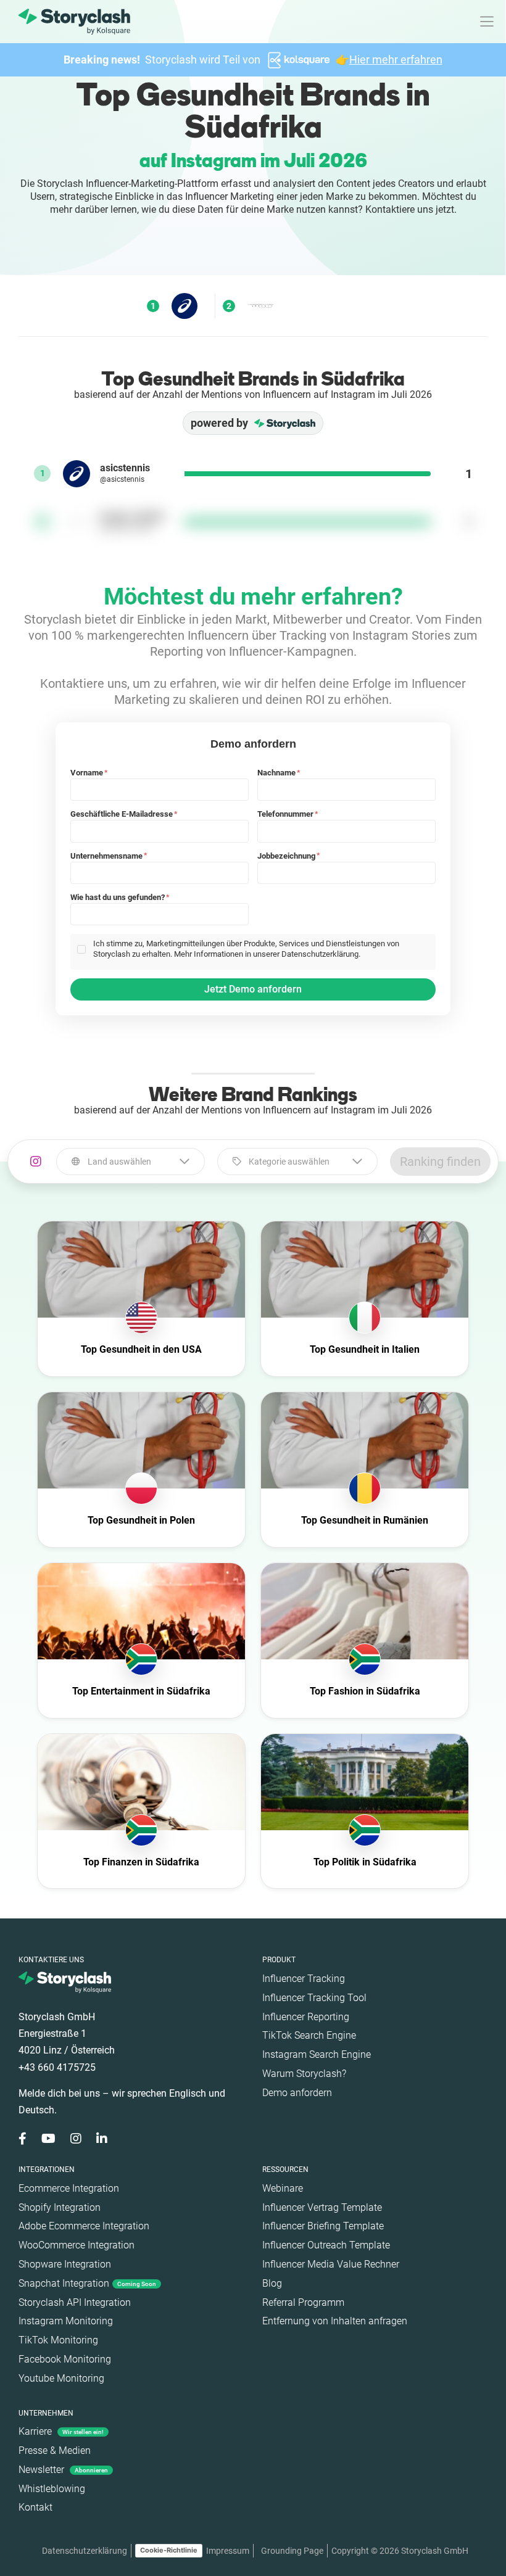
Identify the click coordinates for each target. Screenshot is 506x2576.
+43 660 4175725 (57, 2067)
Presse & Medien (55, 2450)
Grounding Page (292, 2551)
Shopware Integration (65, 2264)
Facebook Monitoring (65, 2359)
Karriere (61, 2431)
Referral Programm (303, 2302)
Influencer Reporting (306, 2017)
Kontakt (35, 2507)
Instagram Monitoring (66, 2321)
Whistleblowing (52, 2489)
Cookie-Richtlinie (169, 2550)
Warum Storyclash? (304, 2074)
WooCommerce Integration (77, 2245)
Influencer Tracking (304, 1979)
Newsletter (63, 2470)
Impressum (228, 2551)
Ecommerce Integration (69, 2188)
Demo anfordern (297, 2093)
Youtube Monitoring (61, 2378)
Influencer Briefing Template (323, 2226)
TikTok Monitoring (58, 2340)
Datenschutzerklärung (85, 2551)
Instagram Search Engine (317, 2054)
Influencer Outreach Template (326, 2245)
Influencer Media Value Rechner (331, 2264)
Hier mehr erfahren (396, 60)
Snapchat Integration (87, 2283)
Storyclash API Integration (75, 2302)
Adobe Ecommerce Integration (84, 2226)
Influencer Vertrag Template (322, 2207)
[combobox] (131, 1162)
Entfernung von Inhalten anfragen (335, 2321)
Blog (272, 2283)
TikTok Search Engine (309, 2035)
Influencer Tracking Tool (314, 1998)
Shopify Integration (60, 2207)
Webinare (283, 2188)
